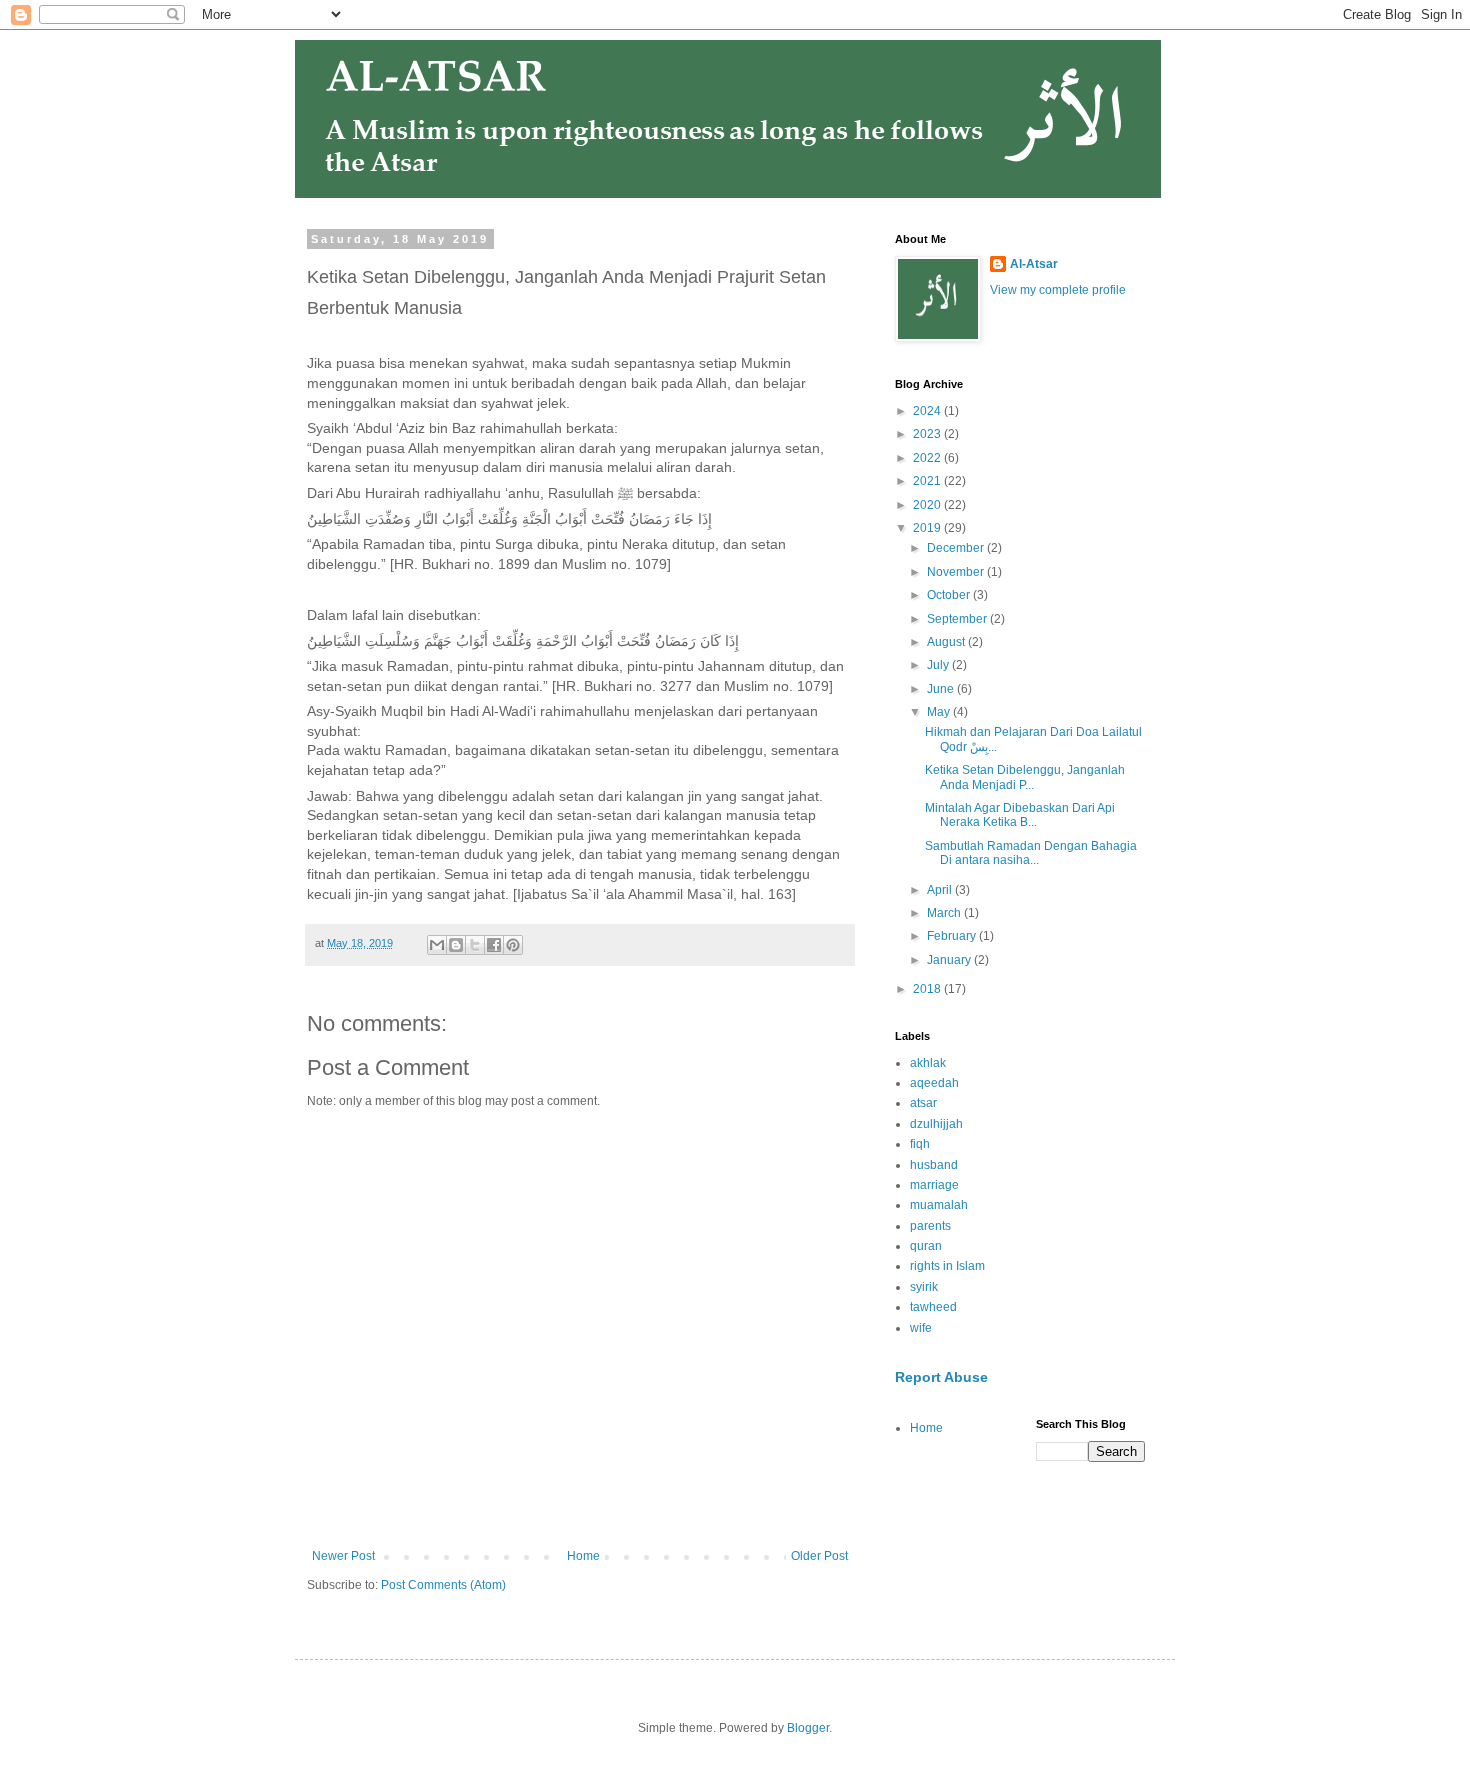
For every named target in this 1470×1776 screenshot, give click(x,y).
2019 (928, 528)
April (941, 890)
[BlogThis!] (456, 945)
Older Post (819, 1556)
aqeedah (934, 1083)
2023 (928, 434)
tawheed (933, 1307)
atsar (923, 1103)
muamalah (939, 1205)
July (939, 665)
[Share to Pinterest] (513, 945)
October (950, 595)
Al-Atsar (1034, 264)
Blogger (808, 1728)
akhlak (928, 1063)
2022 (928, 458)
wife (921, 1328)
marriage (934, 1185)
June (942, 689)
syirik (924, 1287)
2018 (928, 989)
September (958, 619)
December (957, 548)
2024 (928, 411)
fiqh (920, 1144)
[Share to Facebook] (494, 945)
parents (930, 1226)
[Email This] (437, 945)
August (947, 642)
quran (926, 1246)
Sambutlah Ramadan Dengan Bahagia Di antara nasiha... (1031, 853)
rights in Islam (947, 1266)
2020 (928, 505)
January (950, 960)
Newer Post (343, 1556)
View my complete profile (1058, 290)
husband (934, 1165)
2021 (928, 481)
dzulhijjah (936, 1124)
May (940, 712)
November (957, 572)
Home (583, 1556)
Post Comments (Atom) (443, 1585)
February (953, 936)
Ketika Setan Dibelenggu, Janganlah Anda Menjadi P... (1025, 777)
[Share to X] (475, 945)
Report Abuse (941, 1377)
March (945, 913)
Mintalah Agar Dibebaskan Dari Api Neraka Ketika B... (1020, 815)
